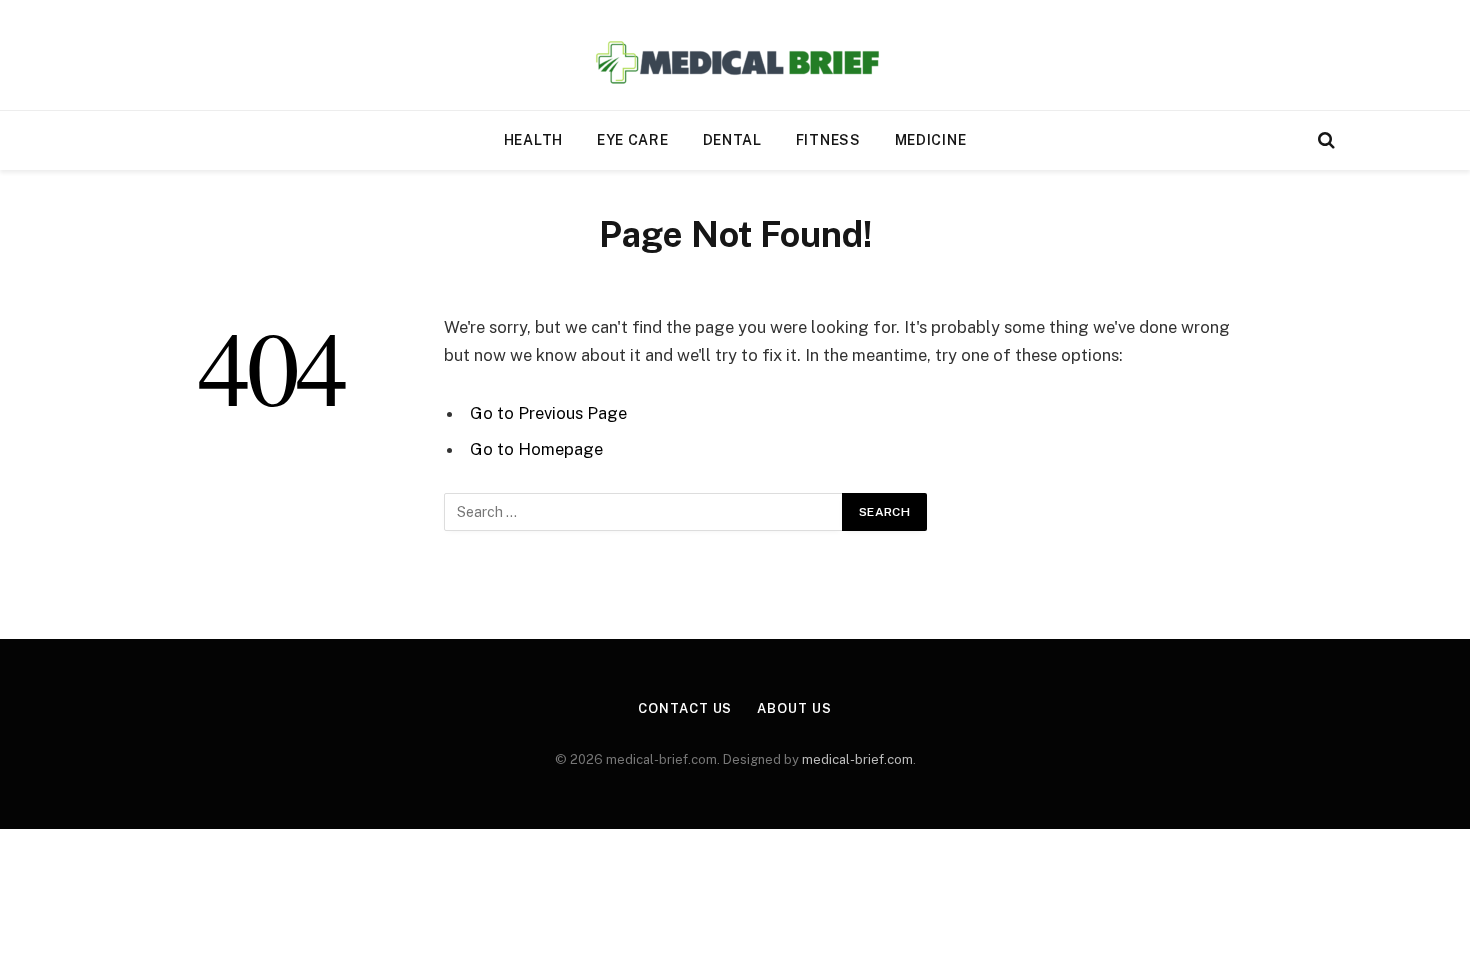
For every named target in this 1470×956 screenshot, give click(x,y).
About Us (794, 708)
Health (533, 140)
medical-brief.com (857, 759)
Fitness (828, 140)
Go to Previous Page (548, 413)
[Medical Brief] (735, 55)
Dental (732, 140)
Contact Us (685, 708)
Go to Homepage (536, 449)
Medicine (931, 140)
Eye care (633, 140)
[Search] (1324, 140)
